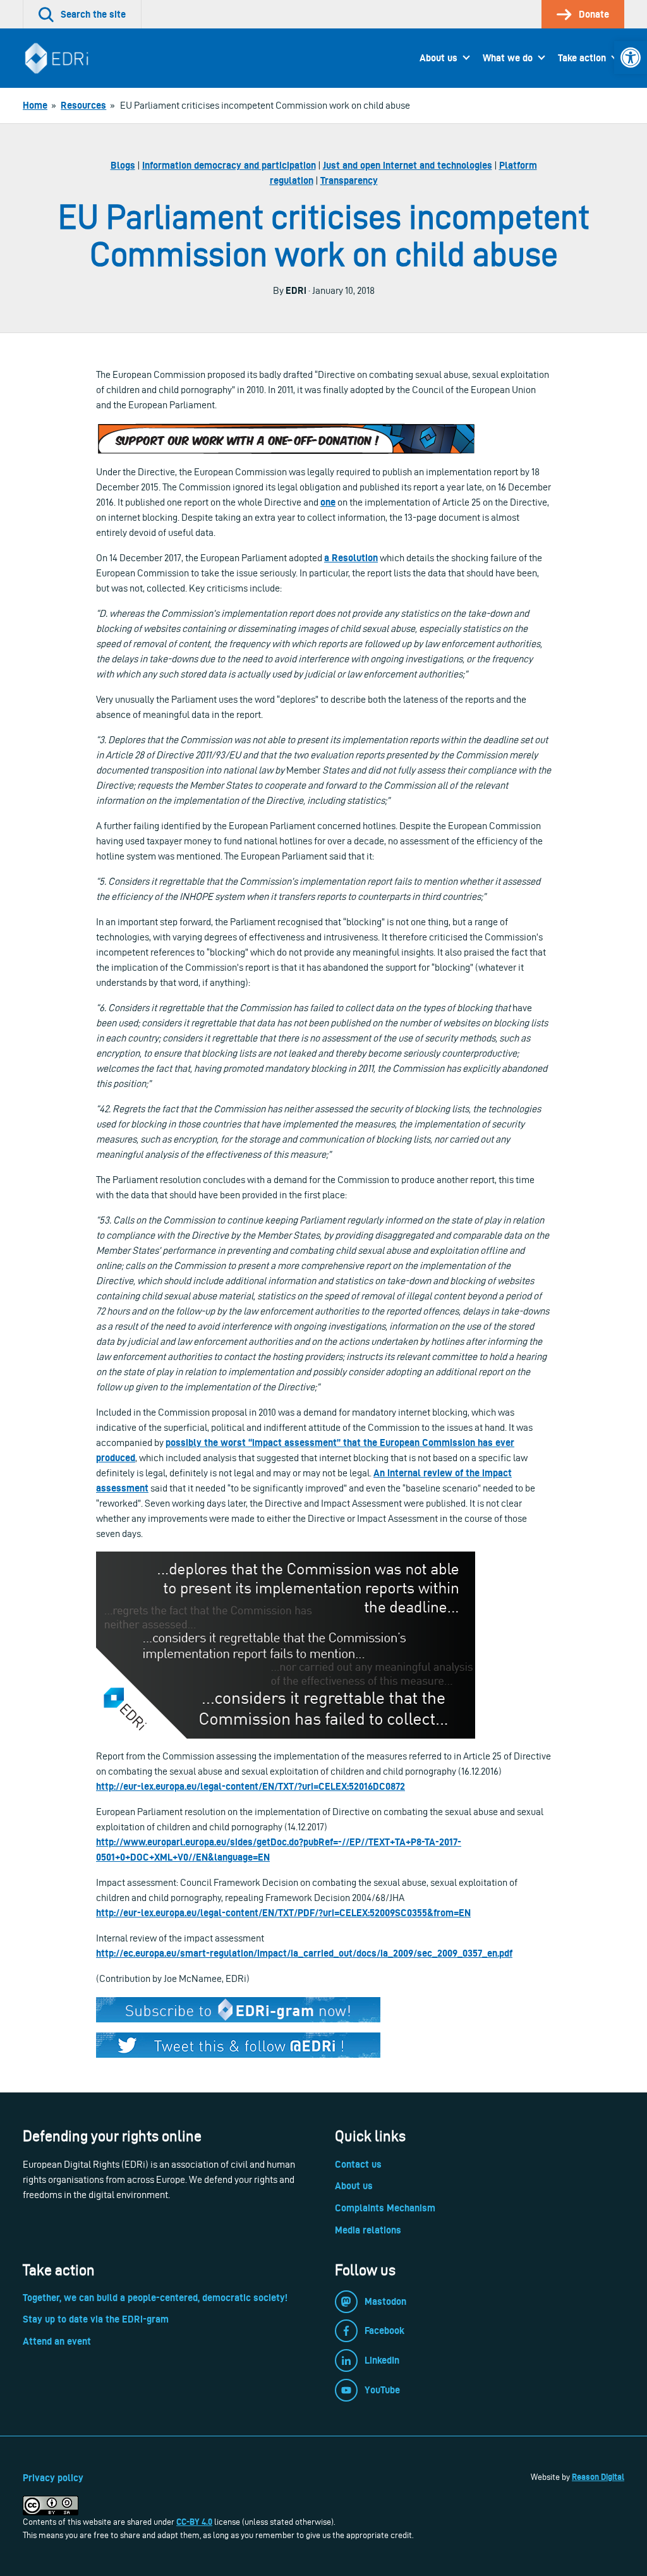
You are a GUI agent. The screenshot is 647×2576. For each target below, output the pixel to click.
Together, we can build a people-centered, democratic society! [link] (155, 2298)
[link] (631, 58)
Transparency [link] (349, 180)
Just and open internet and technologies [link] (408, 165)
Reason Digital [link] (598, 2477)
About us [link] (438, 58)
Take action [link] (582, 58)
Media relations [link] (368, 2230)
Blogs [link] (123, 165)
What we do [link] (508, 58)
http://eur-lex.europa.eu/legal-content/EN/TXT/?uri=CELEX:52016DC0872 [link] (251, 1786)
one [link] (328, 502)
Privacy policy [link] (53, 2478)
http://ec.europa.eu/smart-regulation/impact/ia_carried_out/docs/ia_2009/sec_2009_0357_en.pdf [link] (304, 1953)
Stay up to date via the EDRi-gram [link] (96, 2319)
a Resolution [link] (351, 558)
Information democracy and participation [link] (229, 165)
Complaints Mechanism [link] (385, 2208)
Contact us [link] (358, 2164)
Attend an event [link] (57, 2341)
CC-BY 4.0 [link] (194, 2522)
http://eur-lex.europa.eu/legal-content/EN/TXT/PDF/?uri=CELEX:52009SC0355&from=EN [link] (283, 1913)
